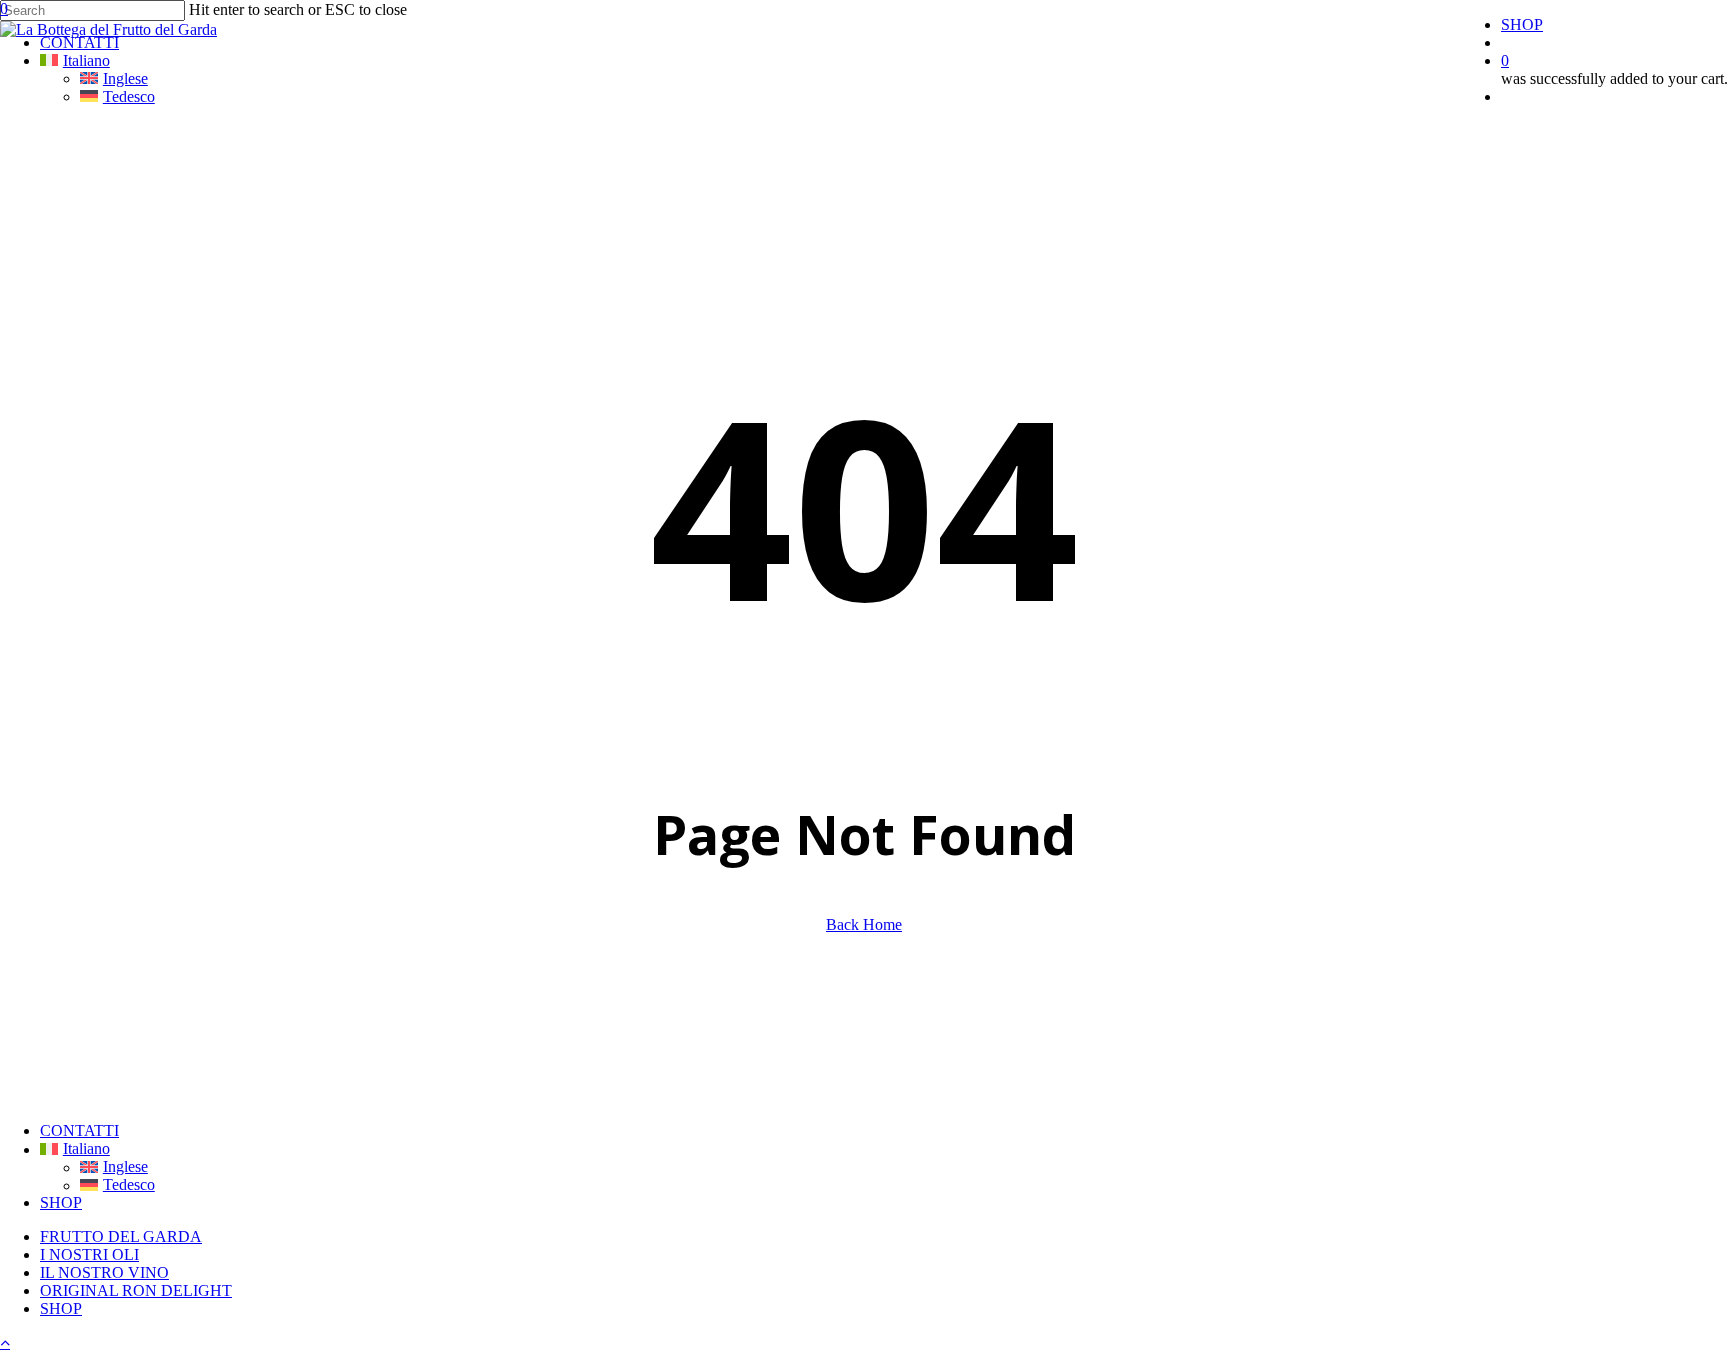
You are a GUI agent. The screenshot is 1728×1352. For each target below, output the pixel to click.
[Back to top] (5, 1342)
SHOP (61, 1202)
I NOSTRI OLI (89, 1254)
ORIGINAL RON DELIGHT (136, 1290)
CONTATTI (79, 1130)
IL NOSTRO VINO (104, 1272)
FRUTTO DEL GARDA (121, 1236)
